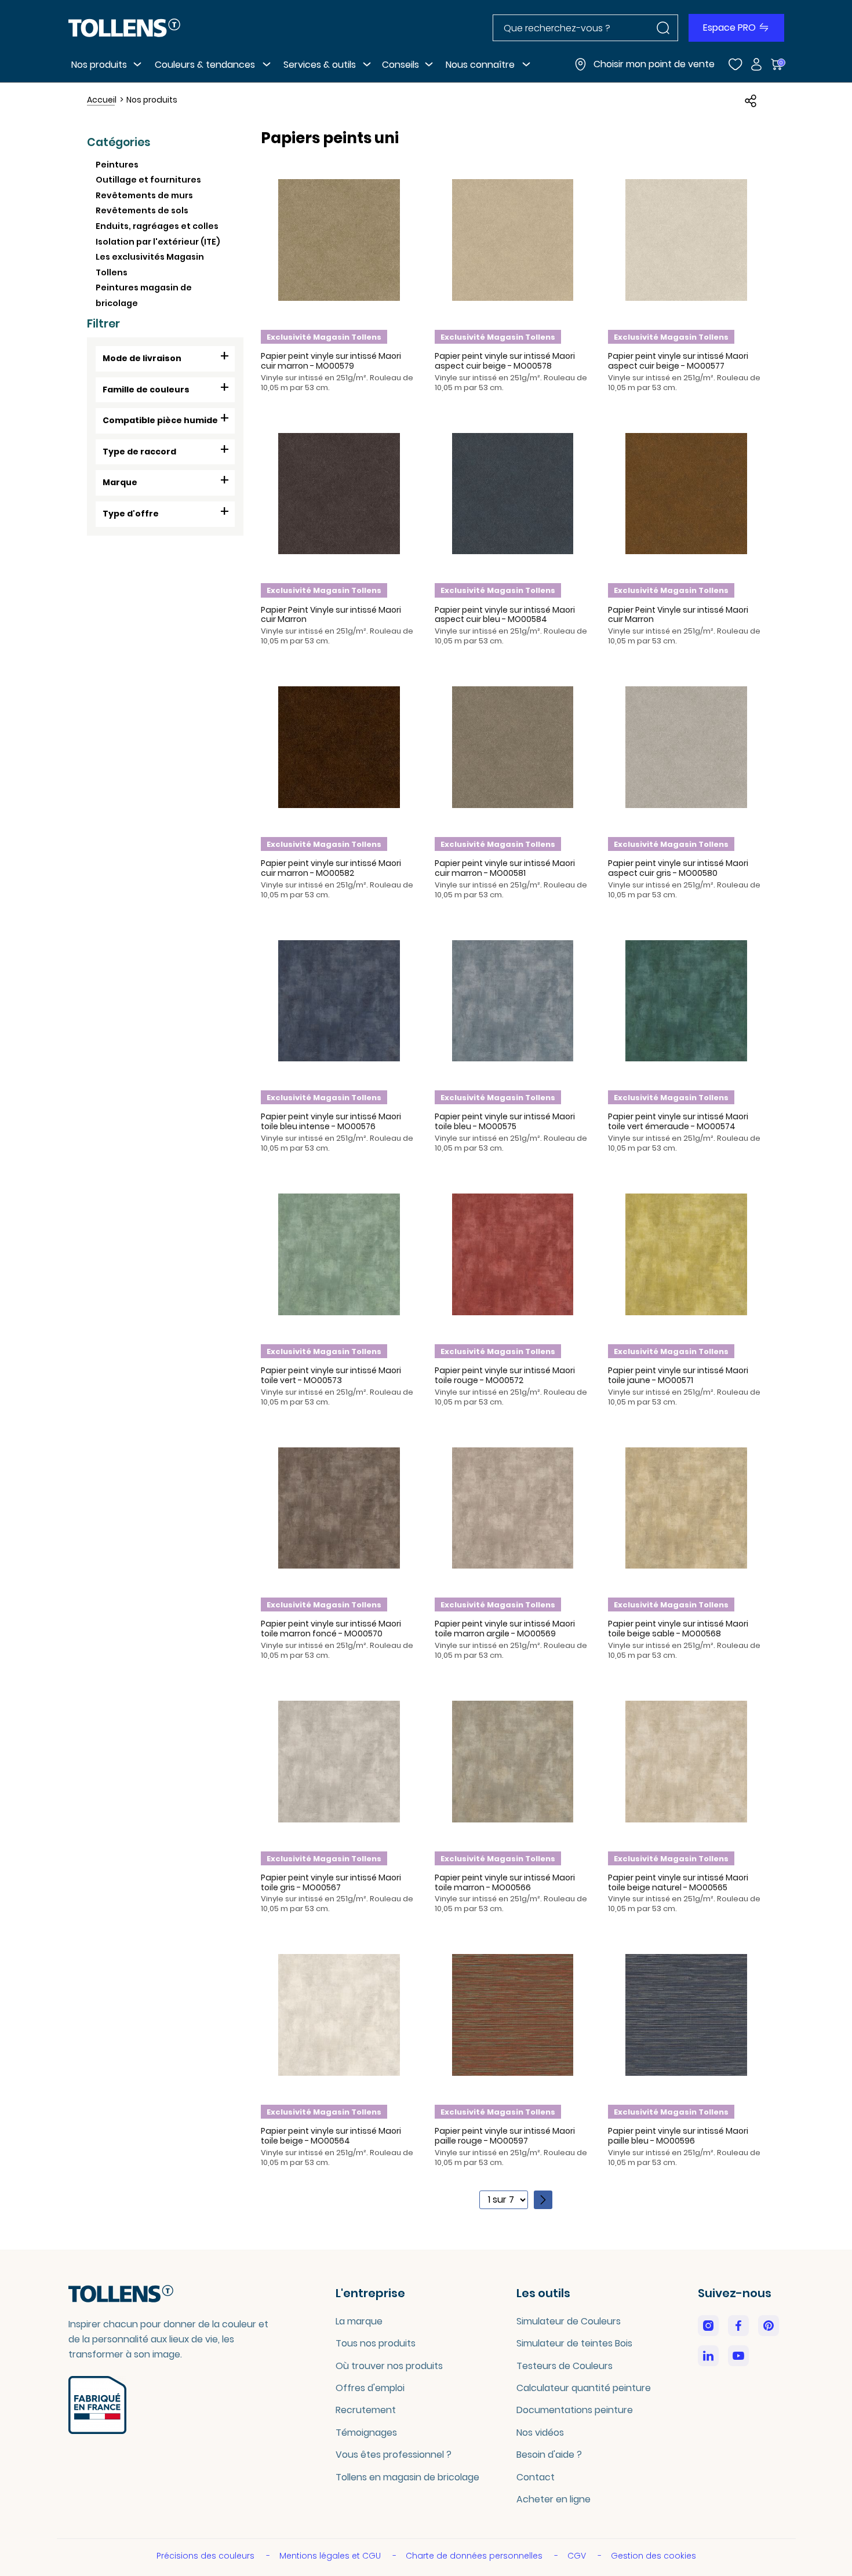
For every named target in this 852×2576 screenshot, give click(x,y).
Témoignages (366, 2433)
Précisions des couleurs (207, 2556)
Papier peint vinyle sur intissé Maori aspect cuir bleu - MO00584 (505, 615)
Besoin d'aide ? (549, 2455)
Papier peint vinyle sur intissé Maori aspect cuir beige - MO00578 (505, 361)
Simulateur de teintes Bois (574, 2343)
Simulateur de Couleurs (569, 2321)
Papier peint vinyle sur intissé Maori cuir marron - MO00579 (331, 361)
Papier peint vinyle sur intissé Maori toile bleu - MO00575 (505, 1121)
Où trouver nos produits (389, 2366)
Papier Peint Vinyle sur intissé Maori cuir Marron (331, 615)
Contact (536, 2477)
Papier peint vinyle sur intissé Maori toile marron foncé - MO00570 (331, 1629)
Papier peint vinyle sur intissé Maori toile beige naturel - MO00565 (678, 1882)
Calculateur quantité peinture (584, 2388)
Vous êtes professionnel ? (394, 2455)
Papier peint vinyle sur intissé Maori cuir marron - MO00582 (331, 868)
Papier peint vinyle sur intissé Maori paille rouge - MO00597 (505, 2136)
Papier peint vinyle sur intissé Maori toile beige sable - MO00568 (678, 1629)
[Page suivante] (543, 2200)
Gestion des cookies (653, 2556)
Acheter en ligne (554, 2499)
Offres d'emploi (370, 2388)
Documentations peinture (575, 2410)
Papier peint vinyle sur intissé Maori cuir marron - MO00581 (505, 868)
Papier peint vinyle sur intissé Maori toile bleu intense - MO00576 (331, 1121)
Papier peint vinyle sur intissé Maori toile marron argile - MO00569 (505, 1629)
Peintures (117, 165)
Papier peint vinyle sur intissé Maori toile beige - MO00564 (331, 2136)
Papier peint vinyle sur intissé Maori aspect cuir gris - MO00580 (678, 868)
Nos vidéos (540, 2433)
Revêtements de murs (144, 195)
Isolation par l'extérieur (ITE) (158, 242)
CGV (578, 2556)
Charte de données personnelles (475, 2556)
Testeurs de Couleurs (565, 2366)
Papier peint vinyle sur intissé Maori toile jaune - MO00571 (678, 1375)
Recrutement (366, 2410)
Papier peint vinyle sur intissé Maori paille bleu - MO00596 (678, 2136)
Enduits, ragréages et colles (157, 226)
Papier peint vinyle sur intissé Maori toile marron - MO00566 (505, 1882)
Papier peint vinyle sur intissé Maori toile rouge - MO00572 (505, 1375)
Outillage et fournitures (148, 180)
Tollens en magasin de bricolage (407, 2477)
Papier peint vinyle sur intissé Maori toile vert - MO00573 (331, 1375)
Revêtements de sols (142, 210)
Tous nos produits (376, 2343)
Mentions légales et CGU (331, 2556)
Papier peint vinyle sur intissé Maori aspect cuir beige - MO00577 (678, 361)
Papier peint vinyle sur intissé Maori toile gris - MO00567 (331, 1882)
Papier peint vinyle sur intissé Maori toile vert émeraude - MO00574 (678, 1121)
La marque (359, 2321)
